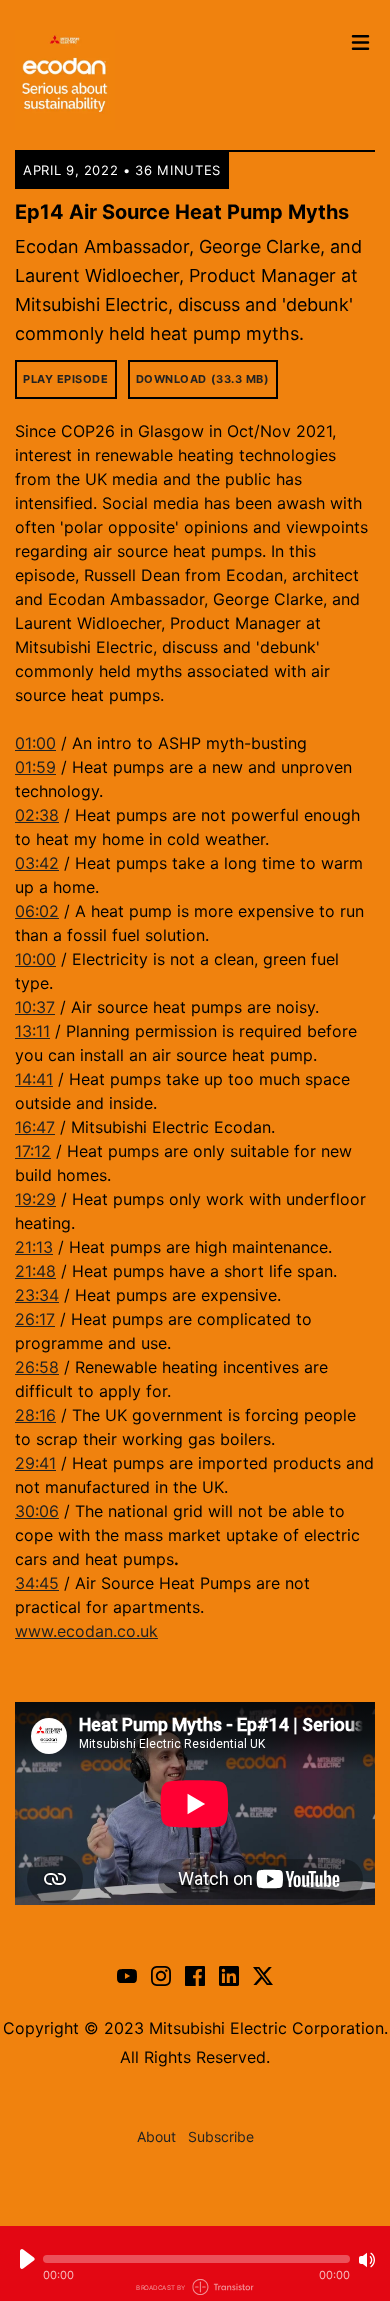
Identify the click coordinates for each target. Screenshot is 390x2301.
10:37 (35, 1007)
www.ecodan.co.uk (86, 1631)
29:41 (35, 1463)
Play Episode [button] (66, 379)
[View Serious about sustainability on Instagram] (161, 1975)
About (156, 2136)
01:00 (35, 743)
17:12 (33, 1151)
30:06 (37, 1511)
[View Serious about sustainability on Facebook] (195, 1975)
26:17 (35, 1319)
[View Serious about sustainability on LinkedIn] (229, 1975)
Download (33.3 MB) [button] (203, 379)
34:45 (37, 1583)
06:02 (37, 911)
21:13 (34, 1247)
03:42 (37, 863)
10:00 (35, 959)
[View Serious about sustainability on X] (263, 1975)
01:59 (35, 767)
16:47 (35, 1127)
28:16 (35, 1415)
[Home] (177, 80)
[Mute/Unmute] (367, 2260)
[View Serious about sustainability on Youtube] (127, 1975)
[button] (196, 2259)
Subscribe (221, 2136)
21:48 (35, 1271)
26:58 (37, 1367)
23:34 (37, 1295)
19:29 (35, 1199)
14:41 (34, 1079)
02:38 (37, 815)
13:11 (32, 1031)
